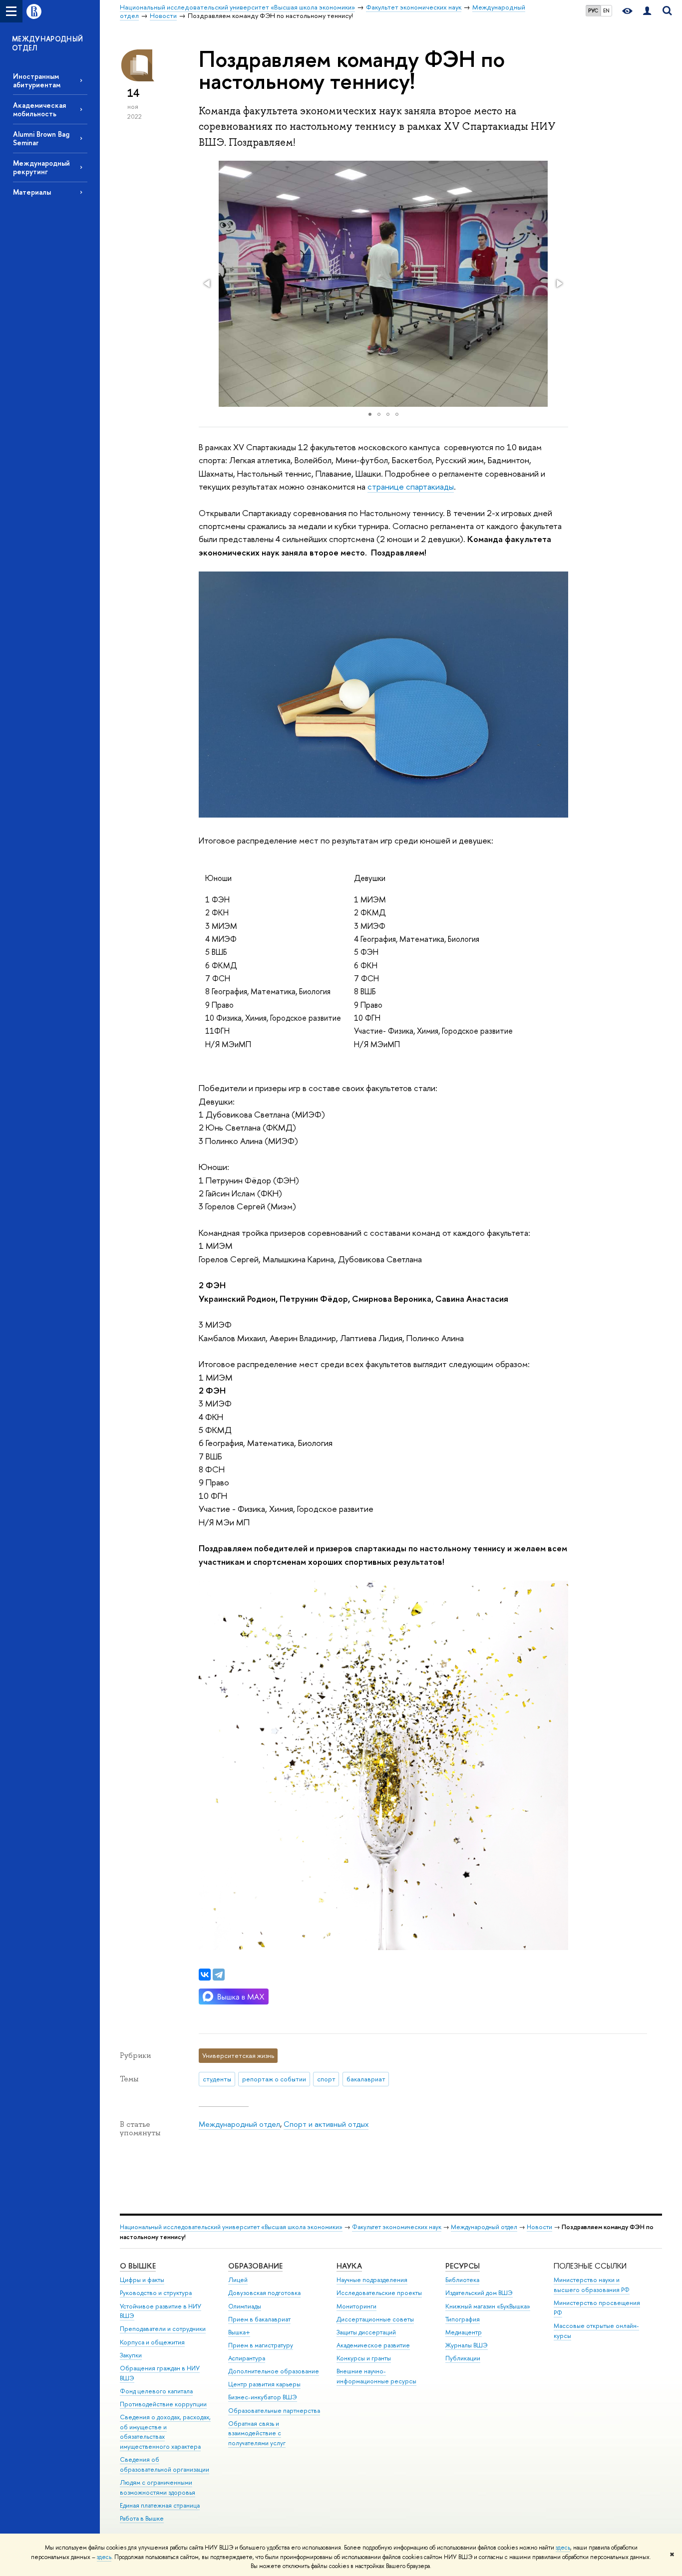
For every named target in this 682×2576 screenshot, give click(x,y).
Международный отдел (239, 2124)
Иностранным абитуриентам (37, 80)
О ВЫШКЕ (138, 2266)
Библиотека (462, 2280)
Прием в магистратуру (261, 2345)
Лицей (238, 2280)
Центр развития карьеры (264, 2384)
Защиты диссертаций (366, 2332)
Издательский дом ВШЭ (479, 2293)
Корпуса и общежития (152, 2342)
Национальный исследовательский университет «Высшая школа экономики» (231, 2227)
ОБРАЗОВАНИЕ (255, 2266)
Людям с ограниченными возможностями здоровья (158, 2487)
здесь (563, 2548)
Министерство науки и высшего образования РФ (592, 2285)
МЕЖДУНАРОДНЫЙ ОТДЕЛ (48, 43)
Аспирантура (247, 2358)
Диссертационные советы (375, 2319)
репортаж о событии (274, 2079)
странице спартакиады (411, 486)
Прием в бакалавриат (259, 2319)
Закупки (131, 2355)
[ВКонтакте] (205, 1975)
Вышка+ (239, 2332)
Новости (539, 2227)
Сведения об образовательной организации (165, 2464)
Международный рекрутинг (41, 167)
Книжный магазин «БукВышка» (488, 2306)
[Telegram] (219, 1975)
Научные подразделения (372, 2280)
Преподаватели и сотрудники (163, 2329)
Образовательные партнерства (274, 2411)
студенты (217, 2079)
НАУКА (349, 2266)
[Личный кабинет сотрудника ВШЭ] (647, 11)
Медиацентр (464, 2332)
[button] (208, 284)
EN (606, 10)
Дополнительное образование (274, 2371)
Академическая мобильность (39, 109)
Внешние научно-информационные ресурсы (376, 2376)
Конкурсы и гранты (364, 2358)
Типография (463, 2319)
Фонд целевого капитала (156, 2391)
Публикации (463, 2358)
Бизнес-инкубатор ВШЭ (263, 2397)
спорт (326, 2079)
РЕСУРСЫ (463, 2266)
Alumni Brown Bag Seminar (41, 138)
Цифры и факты (142, 2280)
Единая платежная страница (160, 2505)
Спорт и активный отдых (326, 2124)
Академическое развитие (373, 2345)
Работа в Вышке (142, 2518)
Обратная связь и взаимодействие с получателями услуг (257, 2433)
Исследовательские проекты (379, 2293)
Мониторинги (356, 2306)
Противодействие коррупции (163, 2404)
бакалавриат (366, 2079)
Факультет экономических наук (397, 2227)
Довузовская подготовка (264, 2293)
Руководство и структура (156, 2293)
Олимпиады (245, 2306)
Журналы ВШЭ (467, 2345)
